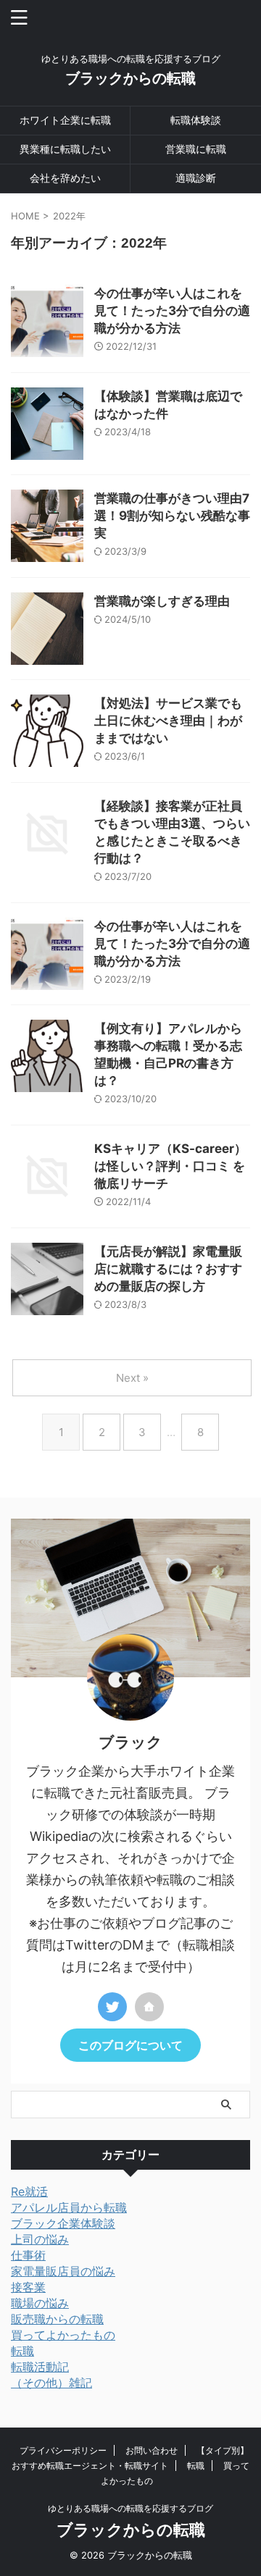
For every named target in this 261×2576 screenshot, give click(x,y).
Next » (132, 1378)
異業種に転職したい (65, 149)
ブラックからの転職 (130, 78)
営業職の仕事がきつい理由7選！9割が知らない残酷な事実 (172, 516)
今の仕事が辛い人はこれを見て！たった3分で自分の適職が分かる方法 (172, 311)
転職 (196, 2466)
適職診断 (196, 178)
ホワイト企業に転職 (65, 120)
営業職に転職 (196, 149)
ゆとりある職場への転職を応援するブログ (130, 2508)
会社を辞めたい (65, 178)
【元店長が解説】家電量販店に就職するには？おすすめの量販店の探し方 (168, 1269)
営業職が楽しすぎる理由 (162, 601)
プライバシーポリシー (63, 2450)
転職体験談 (196, 120)
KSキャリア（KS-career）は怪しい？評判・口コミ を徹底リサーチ (170, 1166)
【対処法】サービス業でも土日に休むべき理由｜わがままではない (168, 721)
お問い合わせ (152, 2450)
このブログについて (130, 2045)
